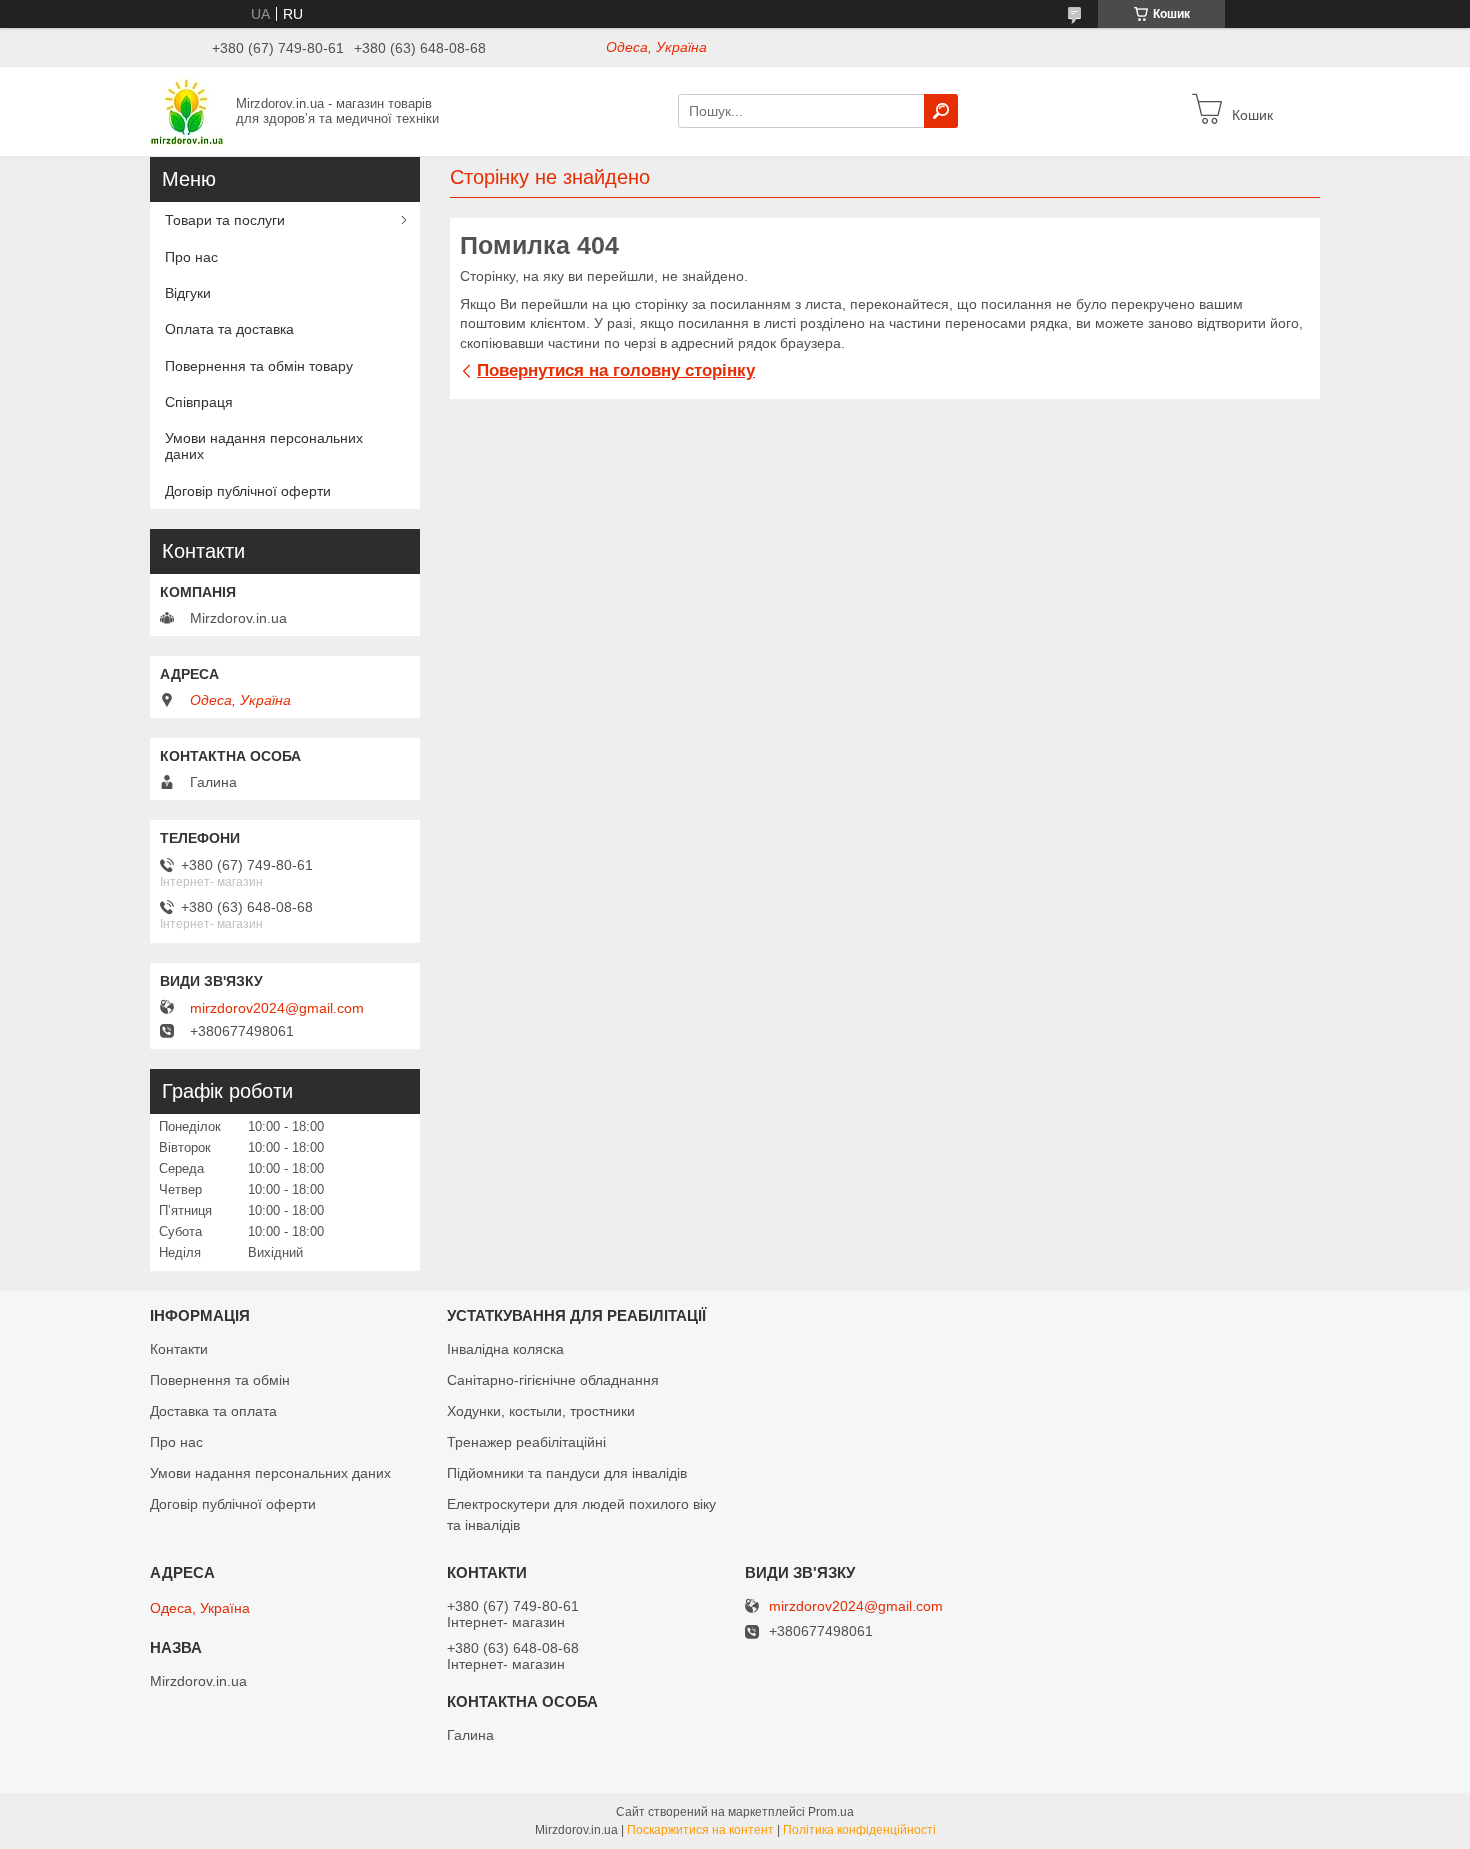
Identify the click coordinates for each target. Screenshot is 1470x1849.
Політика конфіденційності (859, 1830)
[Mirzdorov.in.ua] (187, 110)
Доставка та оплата (213, 1411)
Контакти (179, 1349)
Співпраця (199, 402)
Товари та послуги (225, 220)
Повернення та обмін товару (259, 366)
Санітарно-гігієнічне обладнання (553, 1380)
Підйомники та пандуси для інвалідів (567, 1473)
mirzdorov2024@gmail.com (277, 1008)
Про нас (191, 257)
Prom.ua (831, 1812)
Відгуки (188, 293)
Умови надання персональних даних (264, 446)
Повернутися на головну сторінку (616, 370)
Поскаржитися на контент (700, 1830)
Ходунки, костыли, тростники (541, 1411)
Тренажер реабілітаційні (526, 1442)
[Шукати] (941, 111)
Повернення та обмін (220, 1380)
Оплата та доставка (229, 329)
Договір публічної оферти (248, 491)
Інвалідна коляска (505, 1349)
